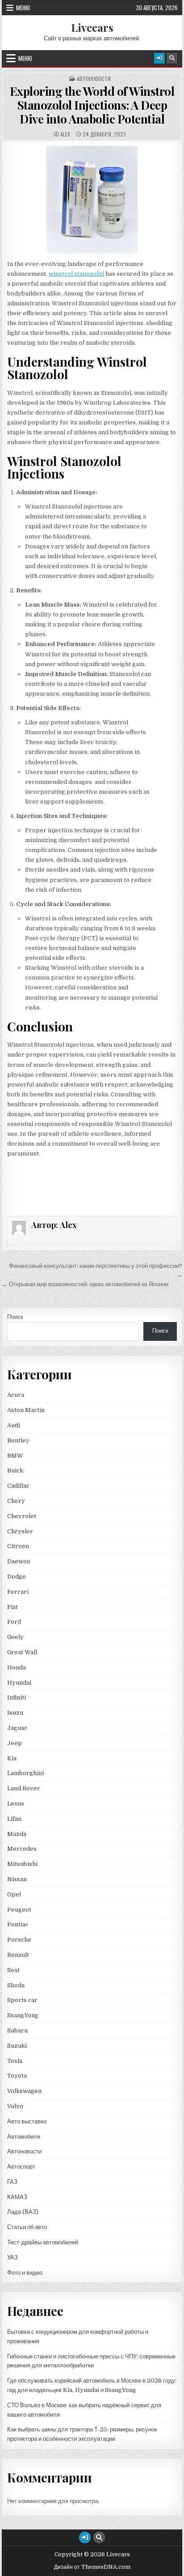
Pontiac (18, 1924)
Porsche (19, 1940)
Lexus (16, 1804)
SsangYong (23, 2015)
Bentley (18, 1440)
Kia (12, 1758)
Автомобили (24, 2137)
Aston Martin (26, 1410)
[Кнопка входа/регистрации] (159, 58)
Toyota (17, 2076)
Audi (14, 1425)
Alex (65, 134)
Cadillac (18, 1486)
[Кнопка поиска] (172, 58)
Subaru (17, 2030)
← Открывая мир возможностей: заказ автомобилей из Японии (85, 1284)
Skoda (16, 1985)
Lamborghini (25, 1773)
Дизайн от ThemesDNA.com (92, 2567)
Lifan (14, 1819)
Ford (14, 1622)
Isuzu (15, 1713)
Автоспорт (21, 2167)
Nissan (17, 1879)
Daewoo (19, 1561)
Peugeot (19, 1910)
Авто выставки (27, 2121)
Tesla (15, 2061)
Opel (14, 1894)
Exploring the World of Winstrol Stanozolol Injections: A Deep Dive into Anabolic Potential (92, 105)
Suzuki (17, 2046)
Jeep (15, 1743)
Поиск (15, 1317)
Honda (17, 1667)
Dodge (17, 1577)
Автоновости (94, 79)
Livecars (92, 27)
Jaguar (17, 1728)
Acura (16, 1395)
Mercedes (22, 1849)
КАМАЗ (17, 2197)
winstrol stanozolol (76, 274)
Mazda (17, 1834)
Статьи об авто (27, 2227)
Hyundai (19, 1683)
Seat (13, 1970)
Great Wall (22, 1652)
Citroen (18, 1546)
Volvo (15, 2106)
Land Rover (24, 1788)
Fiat (13, 1607)
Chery (16, 1501)
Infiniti (17, 1697)
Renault (18, 1955)
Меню (23, 8)
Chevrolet (22, 1516)
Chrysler (20, 1531)
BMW (15, 1456)
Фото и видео (25, 2273)
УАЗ (13, 2257)
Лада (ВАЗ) (23, 2212)
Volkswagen (24, 2091)
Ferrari (19, 1592)
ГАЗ (12, 2182)
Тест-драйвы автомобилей (43, 2242)
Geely (15, 1637)
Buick (15, 1470)
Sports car (22, 2000)
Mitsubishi (22, 1864)
